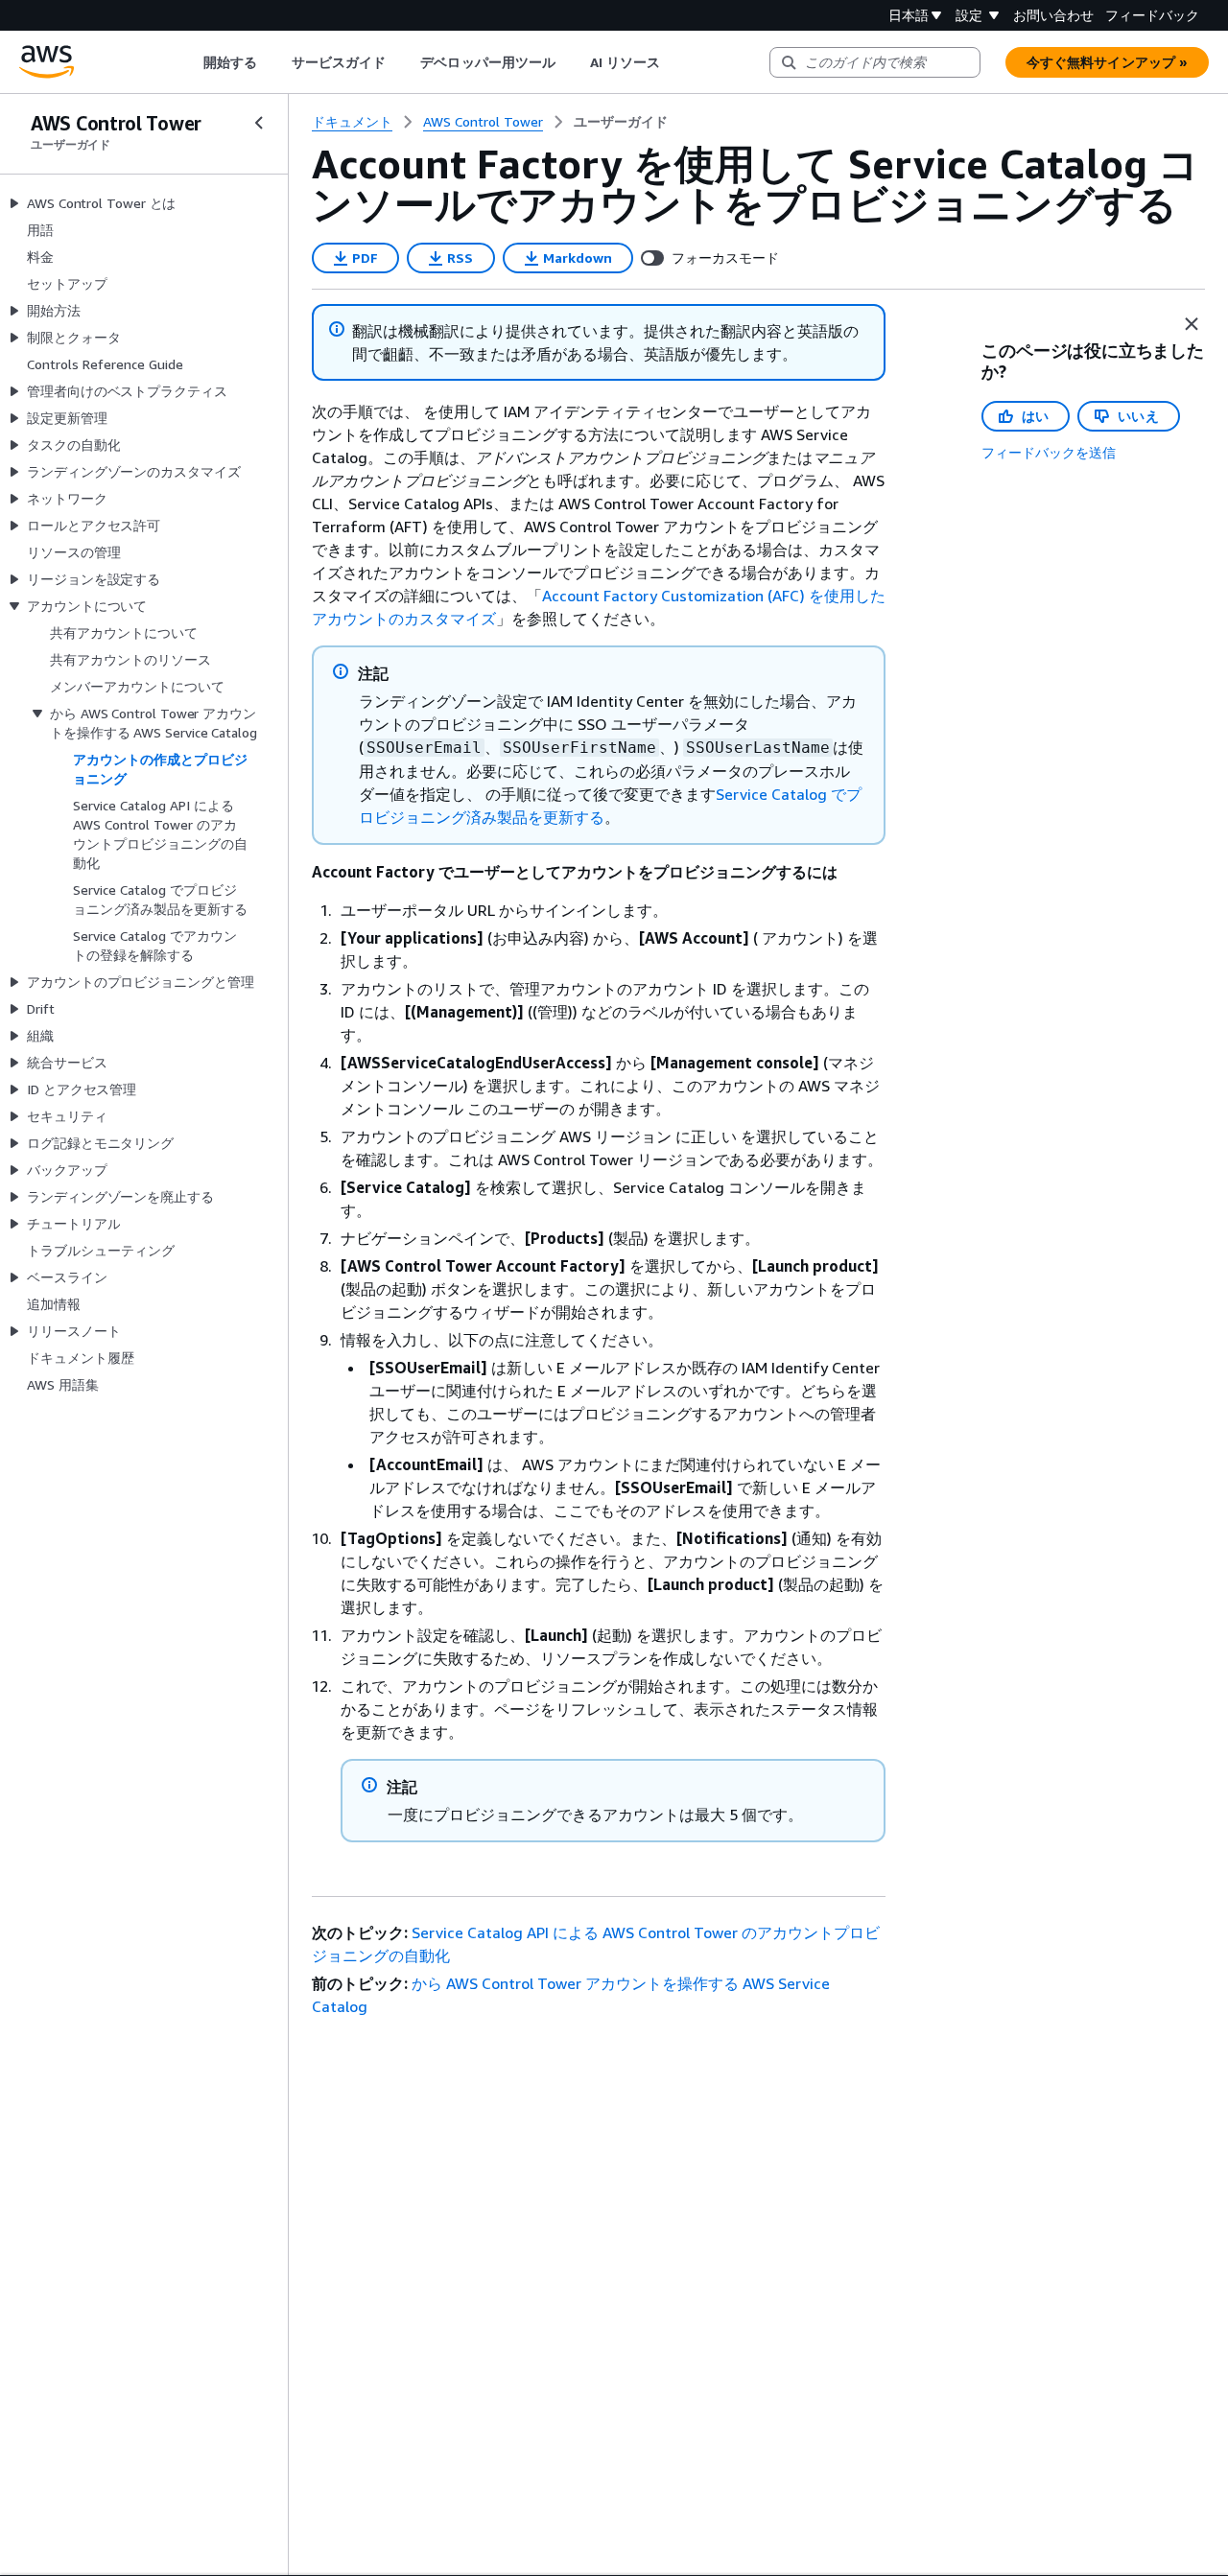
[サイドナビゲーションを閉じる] (259, 123)
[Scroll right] (675, 62)
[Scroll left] (189, 62)
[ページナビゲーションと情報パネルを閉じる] (1192, 324)
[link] (621, 122)
